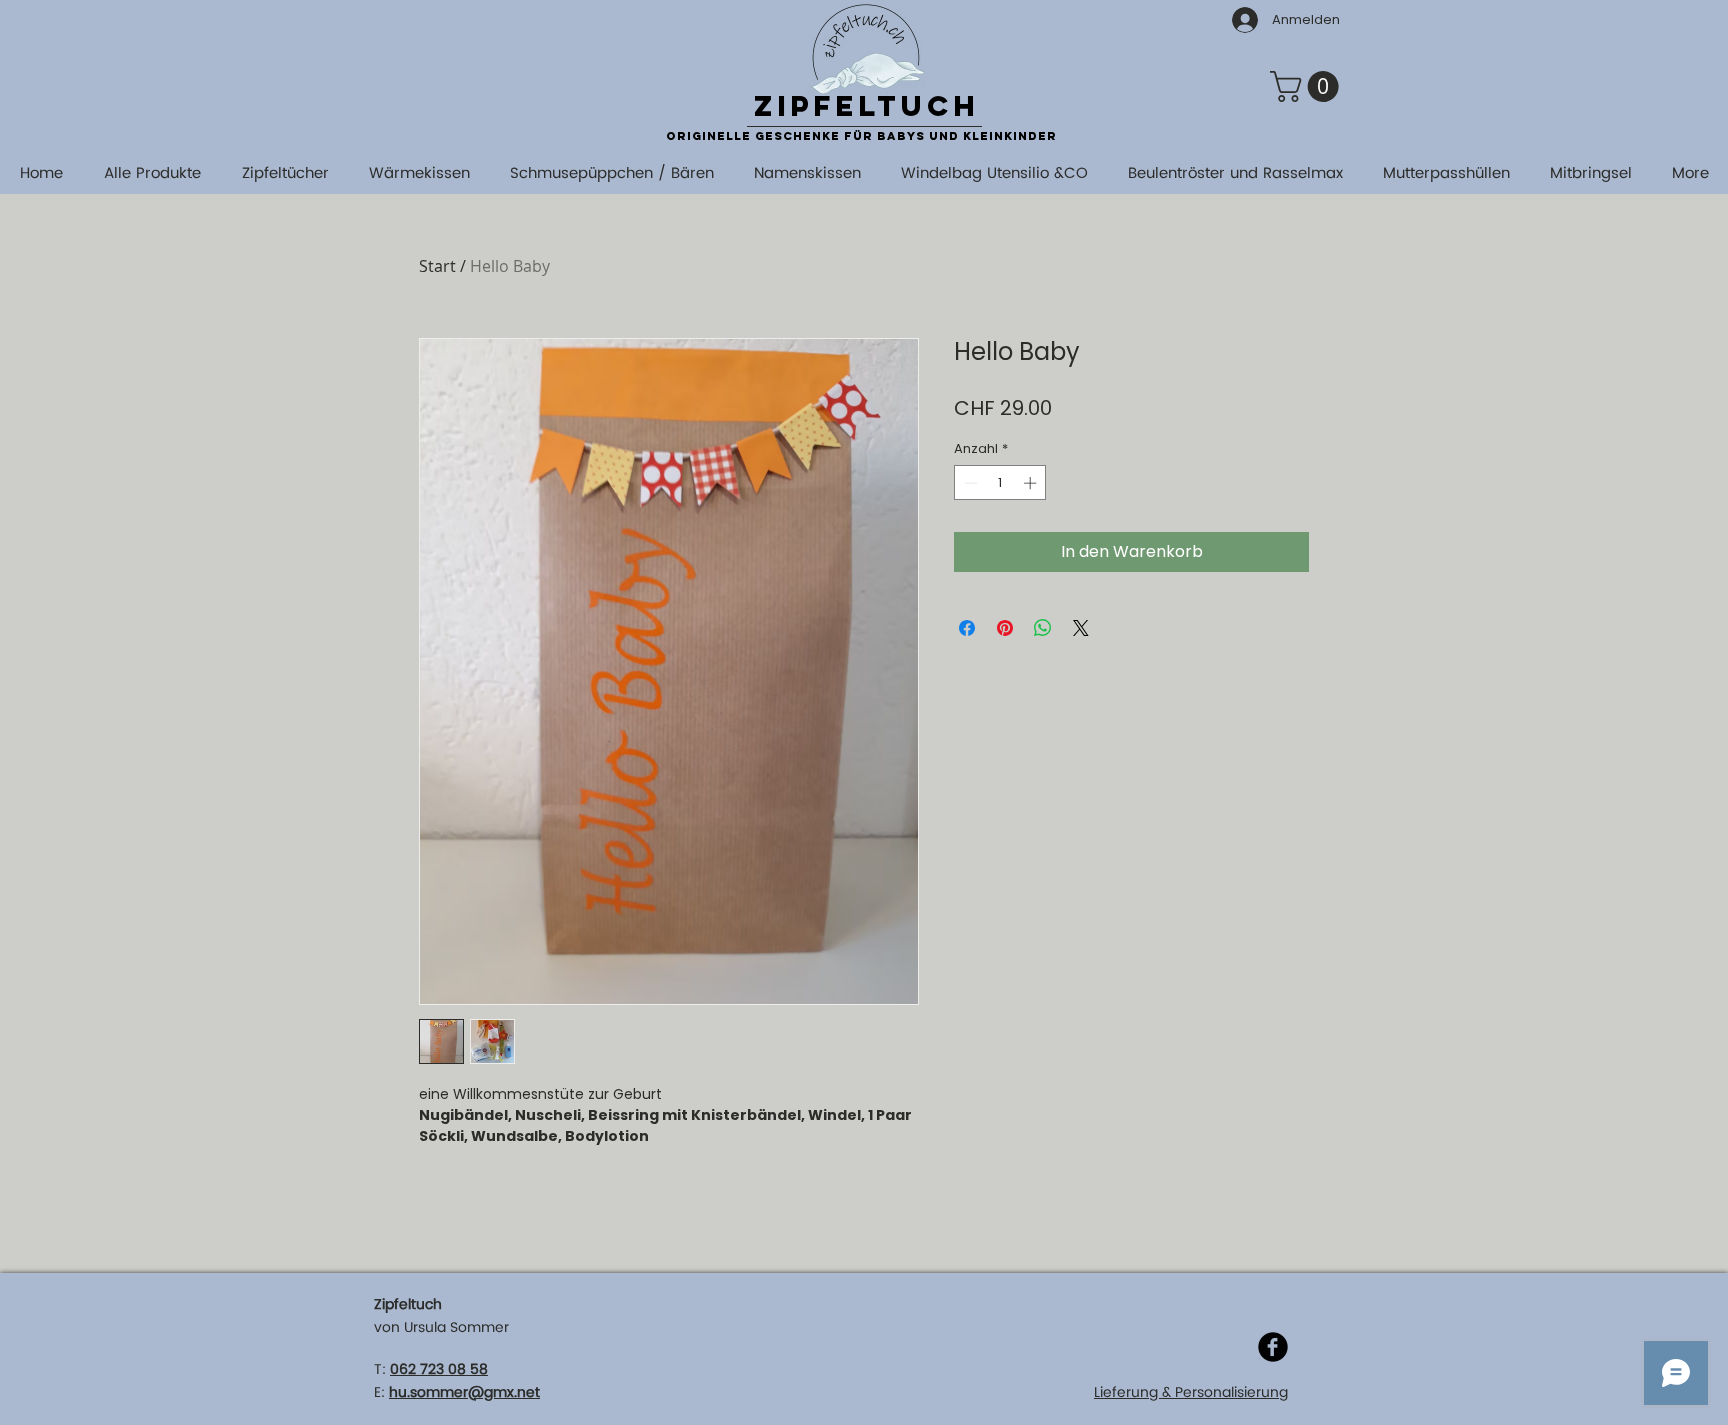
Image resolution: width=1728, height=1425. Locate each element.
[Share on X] (1081, 628)
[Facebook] (1273, 1347)
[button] (1308, 86)
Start (437, 266)
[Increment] (1032, 483)
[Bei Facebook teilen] (967, 628)
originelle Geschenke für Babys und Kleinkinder (861, 136)
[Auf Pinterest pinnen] (1005, 628)
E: (379, 1392)
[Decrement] (969, 483)
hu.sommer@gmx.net (464, 1392)
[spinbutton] (1000, 483)
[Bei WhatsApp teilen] (1043, 628)
